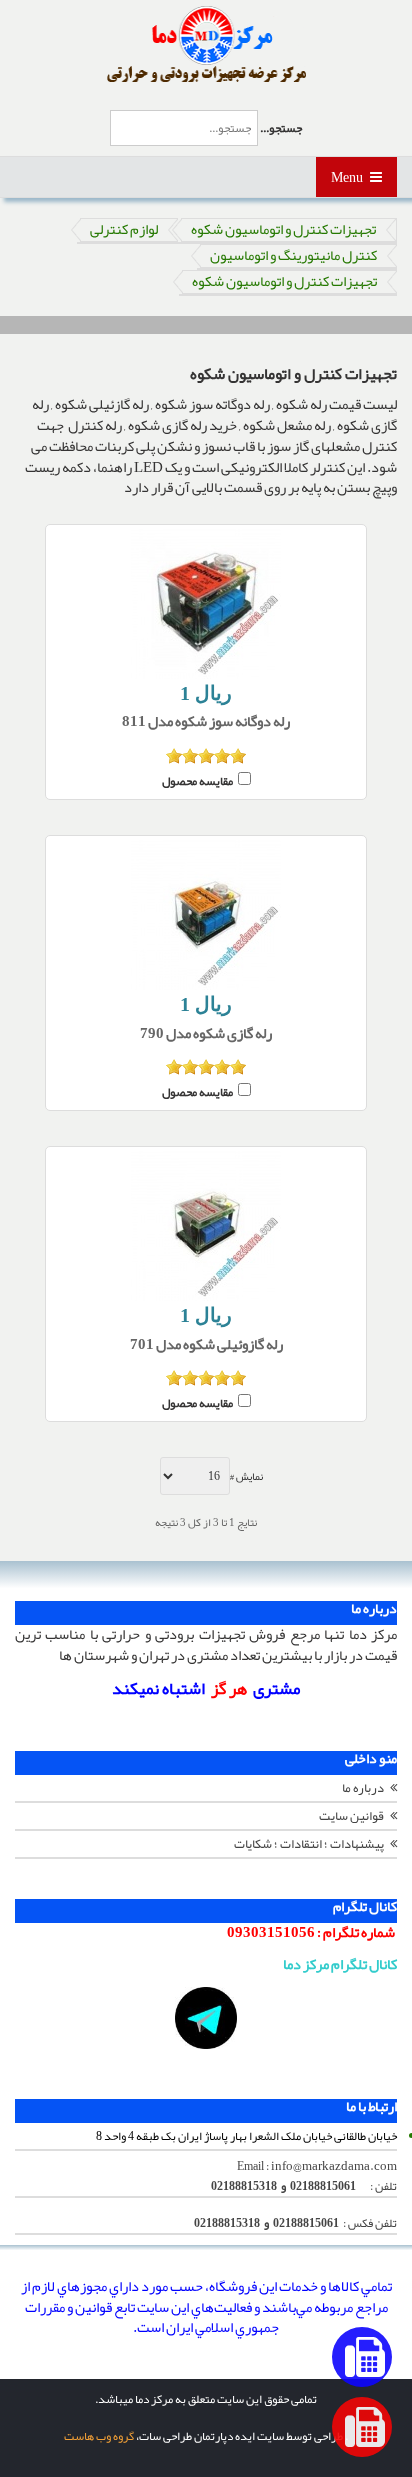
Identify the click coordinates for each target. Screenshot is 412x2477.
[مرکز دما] (206, 45)
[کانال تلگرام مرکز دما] (206, 2018)
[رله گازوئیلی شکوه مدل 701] (206, 1226)
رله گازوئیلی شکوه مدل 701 (206, 1345)
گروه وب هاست (99, 2436)
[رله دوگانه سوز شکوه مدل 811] (206, 604)
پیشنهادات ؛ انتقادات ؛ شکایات (309, 1844)
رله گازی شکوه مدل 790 (206, 1034)
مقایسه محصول (197, 779)
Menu (348, 177)
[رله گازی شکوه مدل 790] (206, 915)
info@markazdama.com (334, 2166)
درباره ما (363, 1788)
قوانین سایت (351, 1816)
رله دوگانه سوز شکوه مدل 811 (206, 722)
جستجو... (281, 128)
